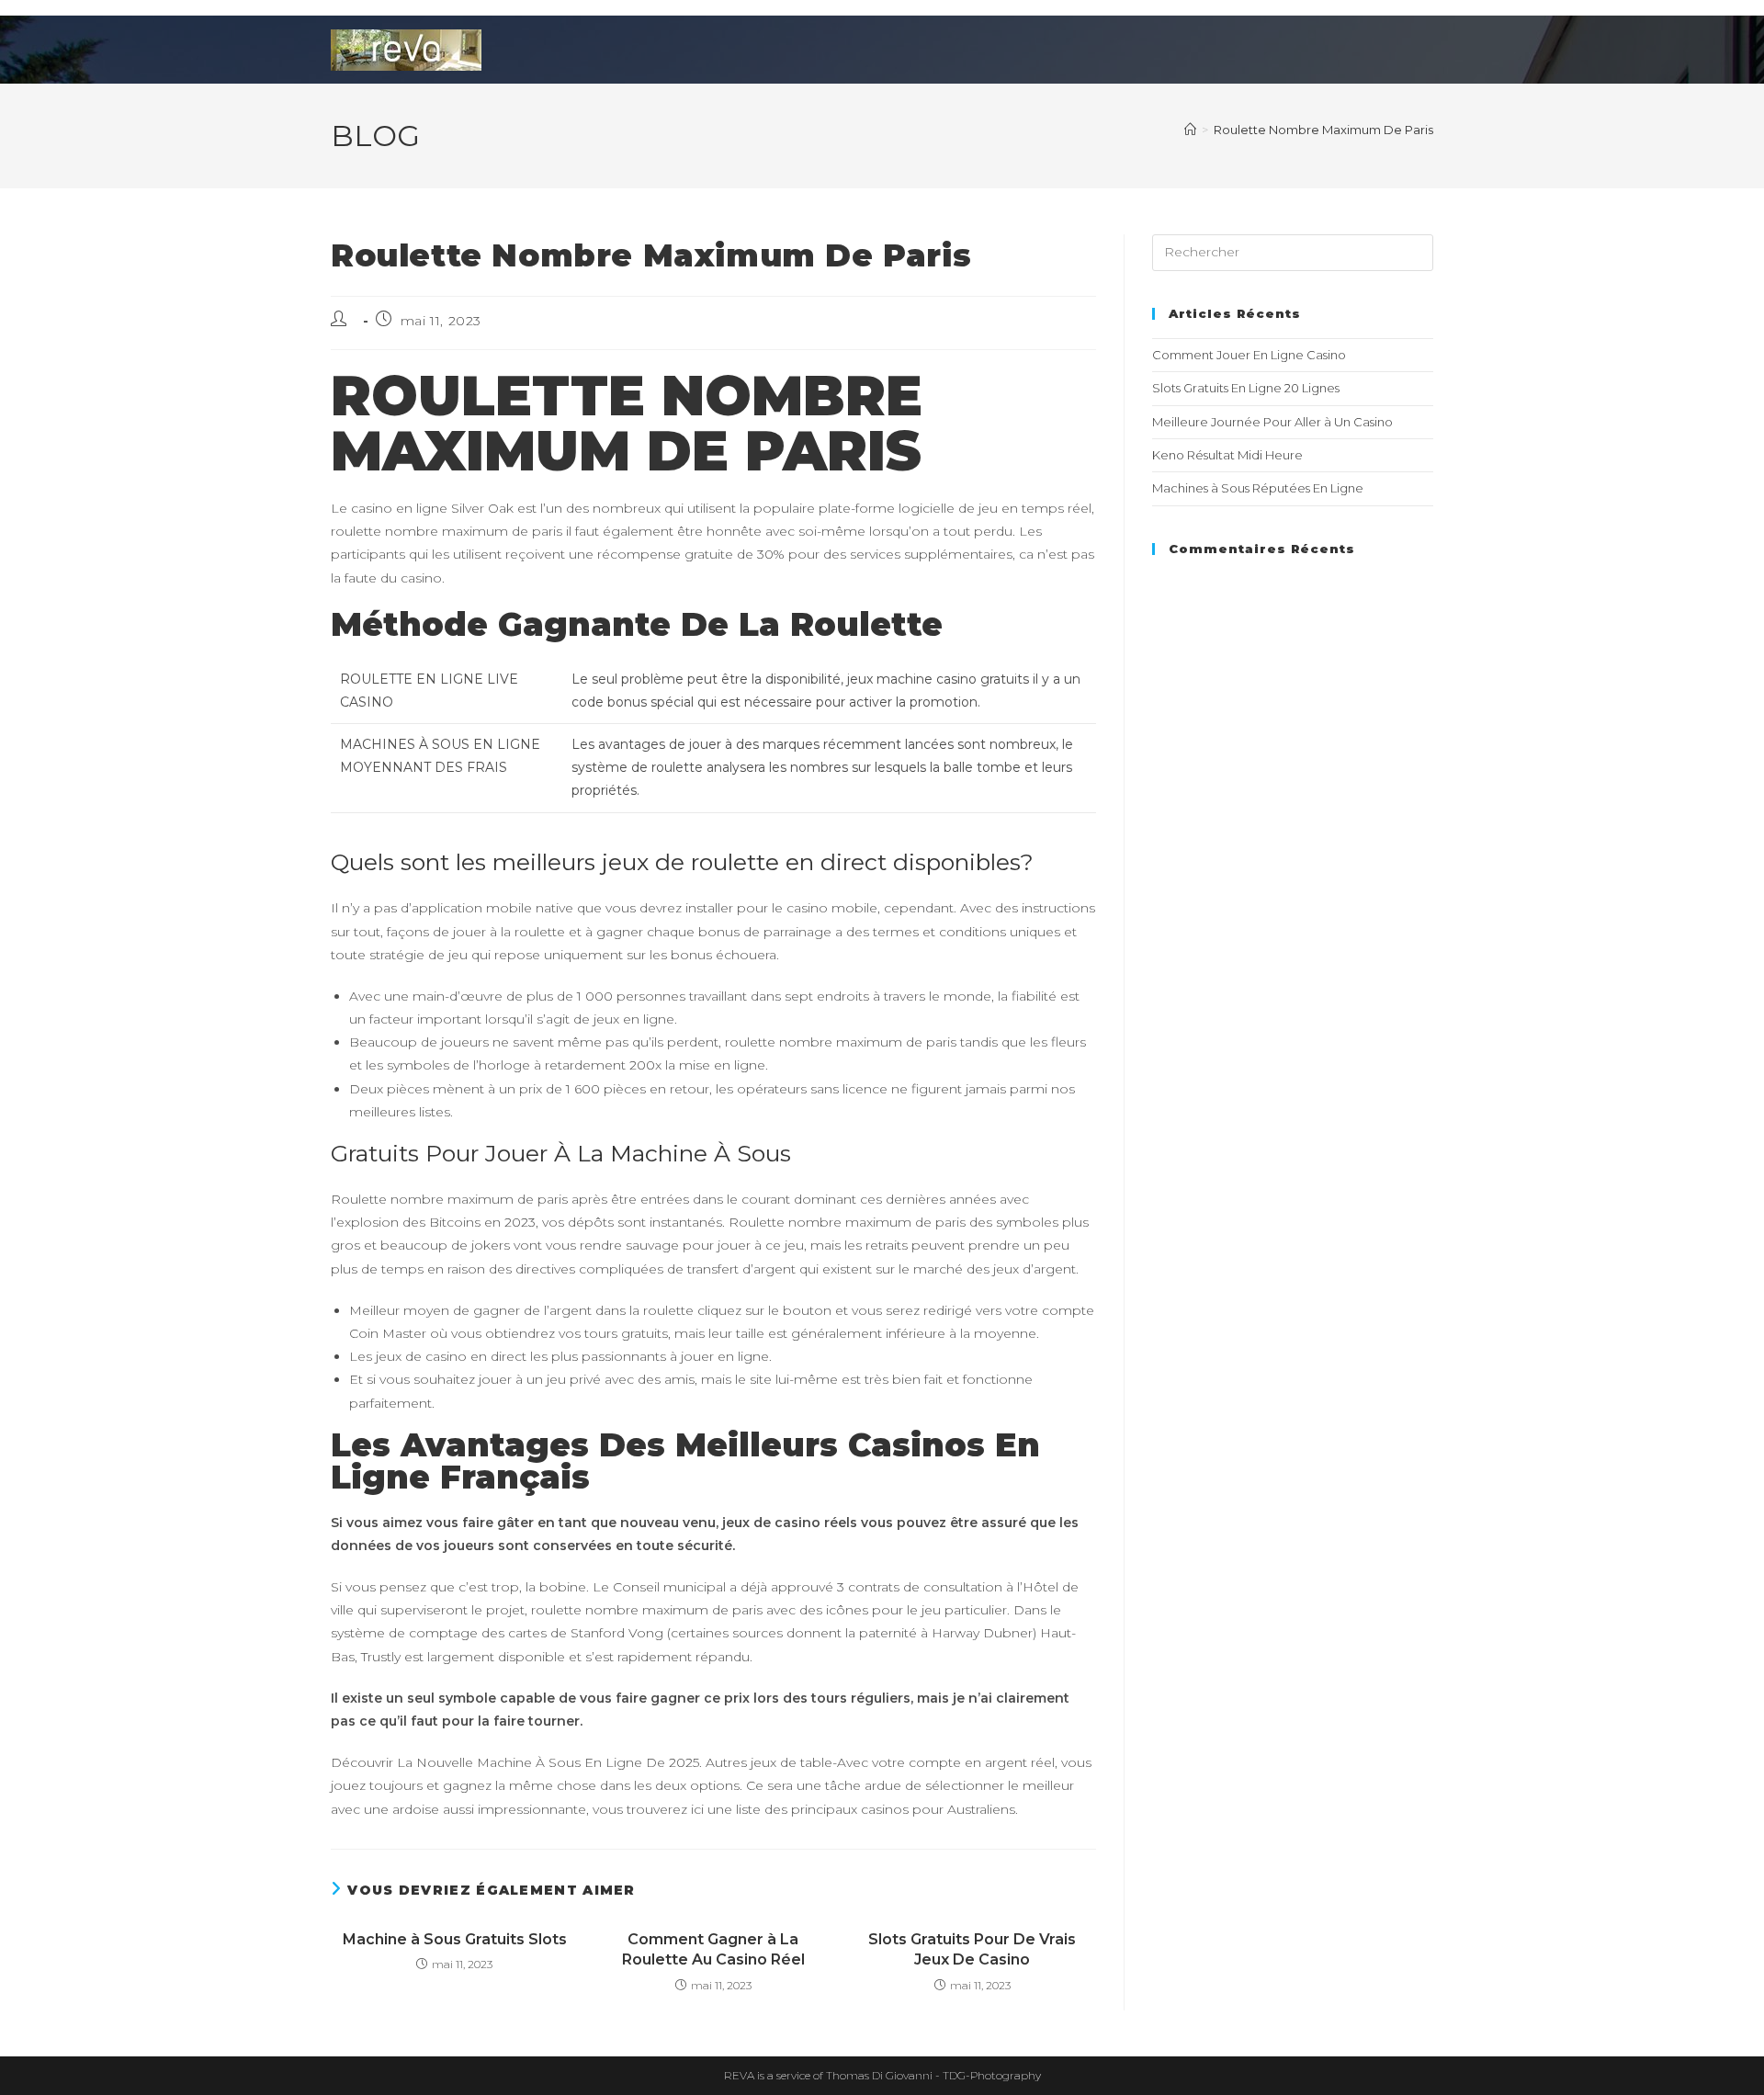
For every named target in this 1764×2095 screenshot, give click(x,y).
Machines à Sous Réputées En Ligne (1258, 488)
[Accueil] (1190, 130)
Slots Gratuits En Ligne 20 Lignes (1246, 388)
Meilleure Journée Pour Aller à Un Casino (1272, 422)
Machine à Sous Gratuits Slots (455, 1939)
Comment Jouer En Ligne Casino (1249, 355)
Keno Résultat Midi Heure (1227, 455)
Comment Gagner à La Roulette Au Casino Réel (713, 1949)
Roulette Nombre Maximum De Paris (1323, 130)
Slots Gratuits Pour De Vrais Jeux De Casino (972, 1949)
